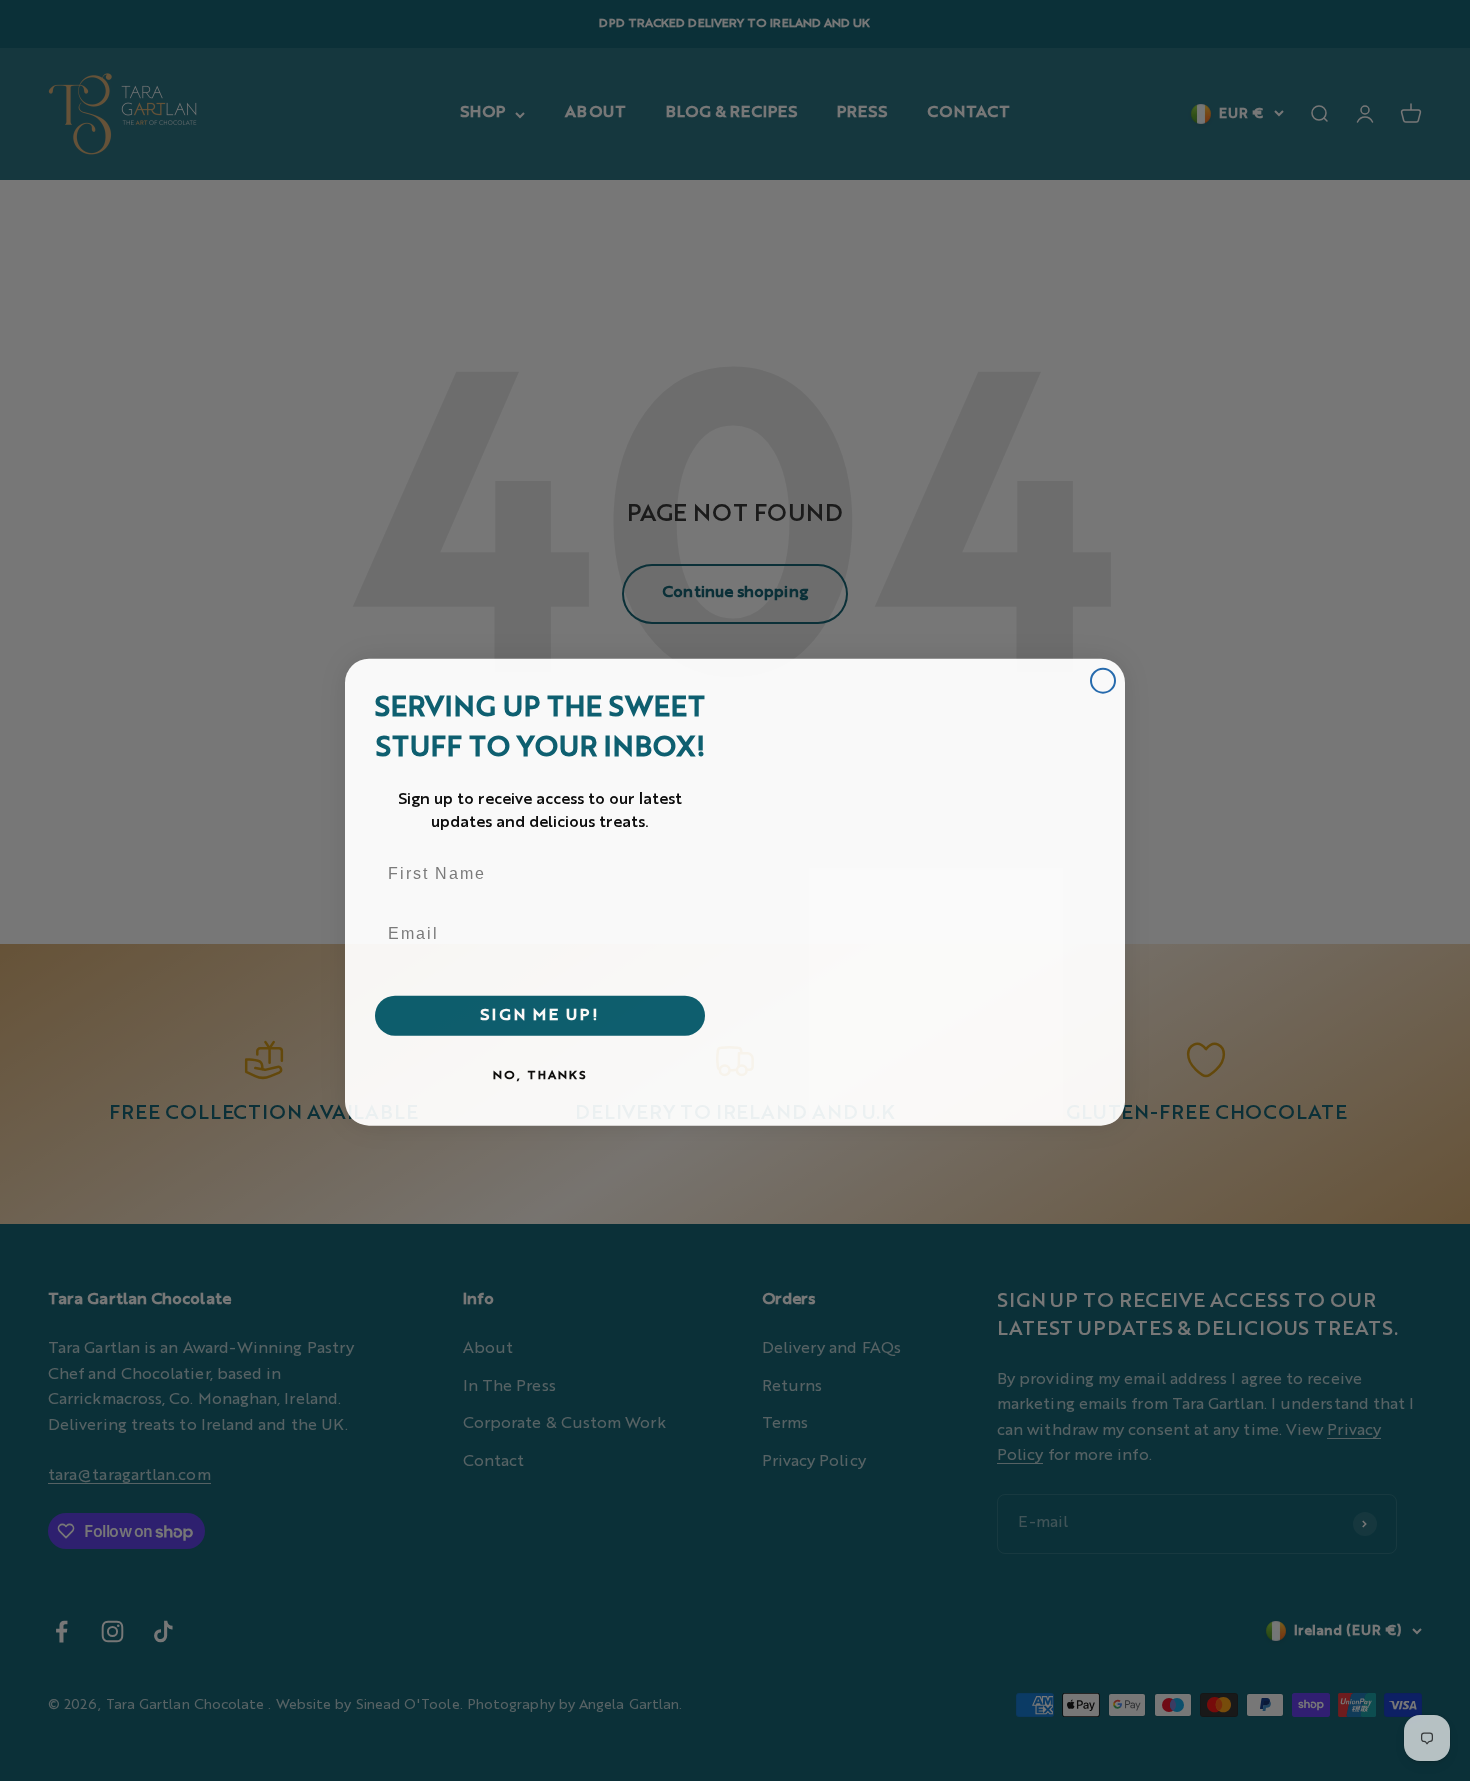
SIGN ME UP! (540, 1014)
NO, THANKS (540, 1074)
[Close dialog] (1103, 679)
